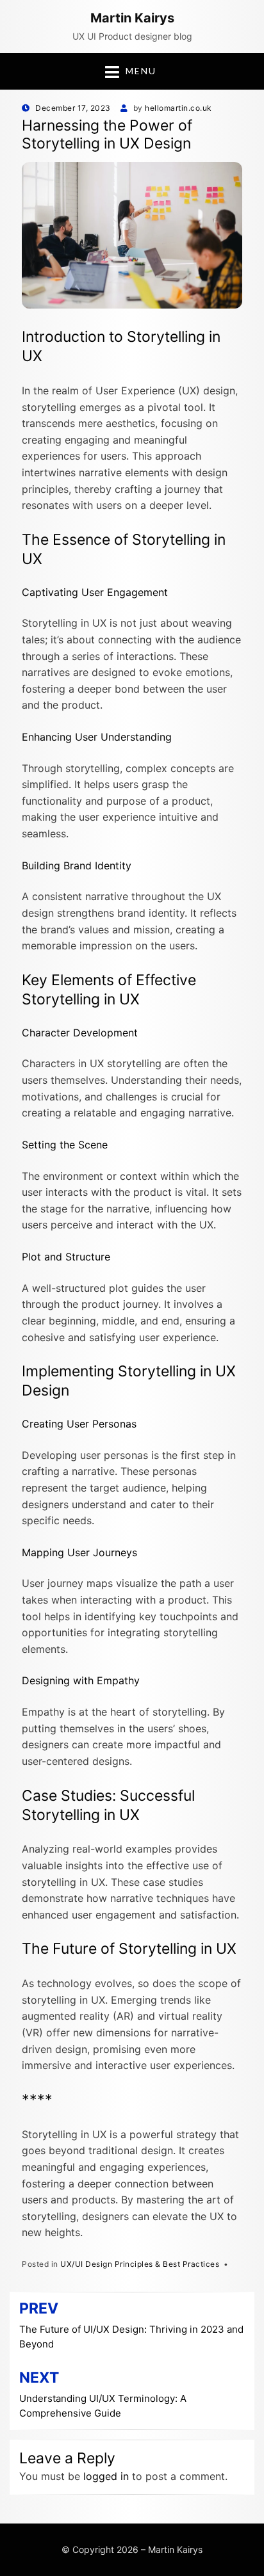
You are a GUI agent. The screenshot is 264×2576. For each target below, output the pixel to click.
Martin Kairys (132, 18)
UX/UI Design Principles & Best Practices (140, 2264)
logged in (106, 2476)
